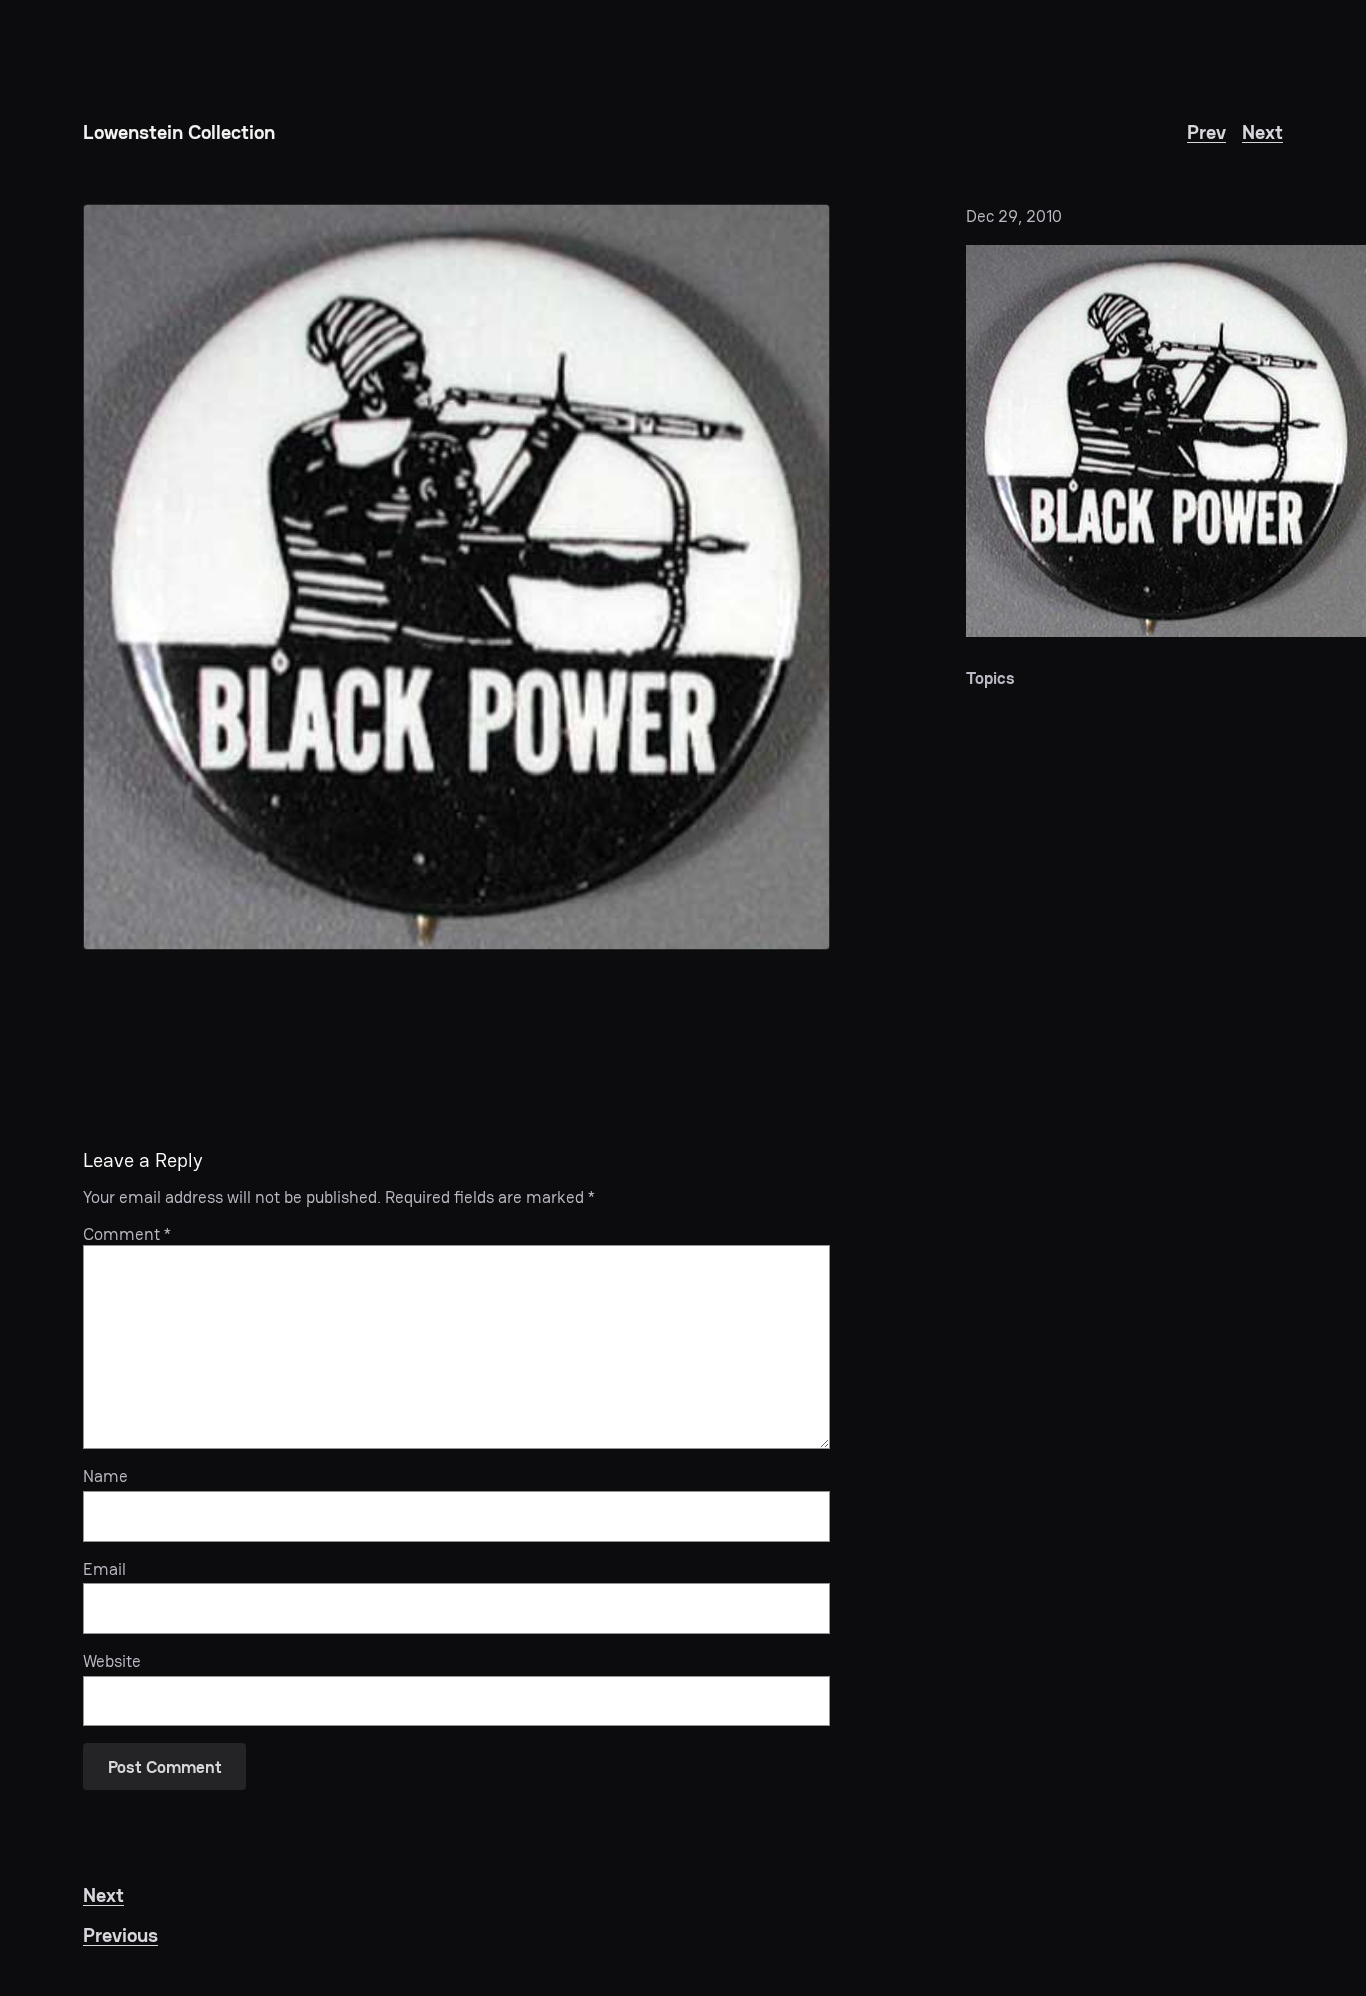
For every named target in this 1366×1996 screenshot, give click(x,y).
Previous (120, 1935)
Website (112, 1661)
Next (1262, 132)
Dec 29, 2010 (1014, 216)
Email (104, 1569)
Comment (127, 1234)
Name (105, 1476)
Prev (1206, 132)
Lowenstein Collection (179, 132)
